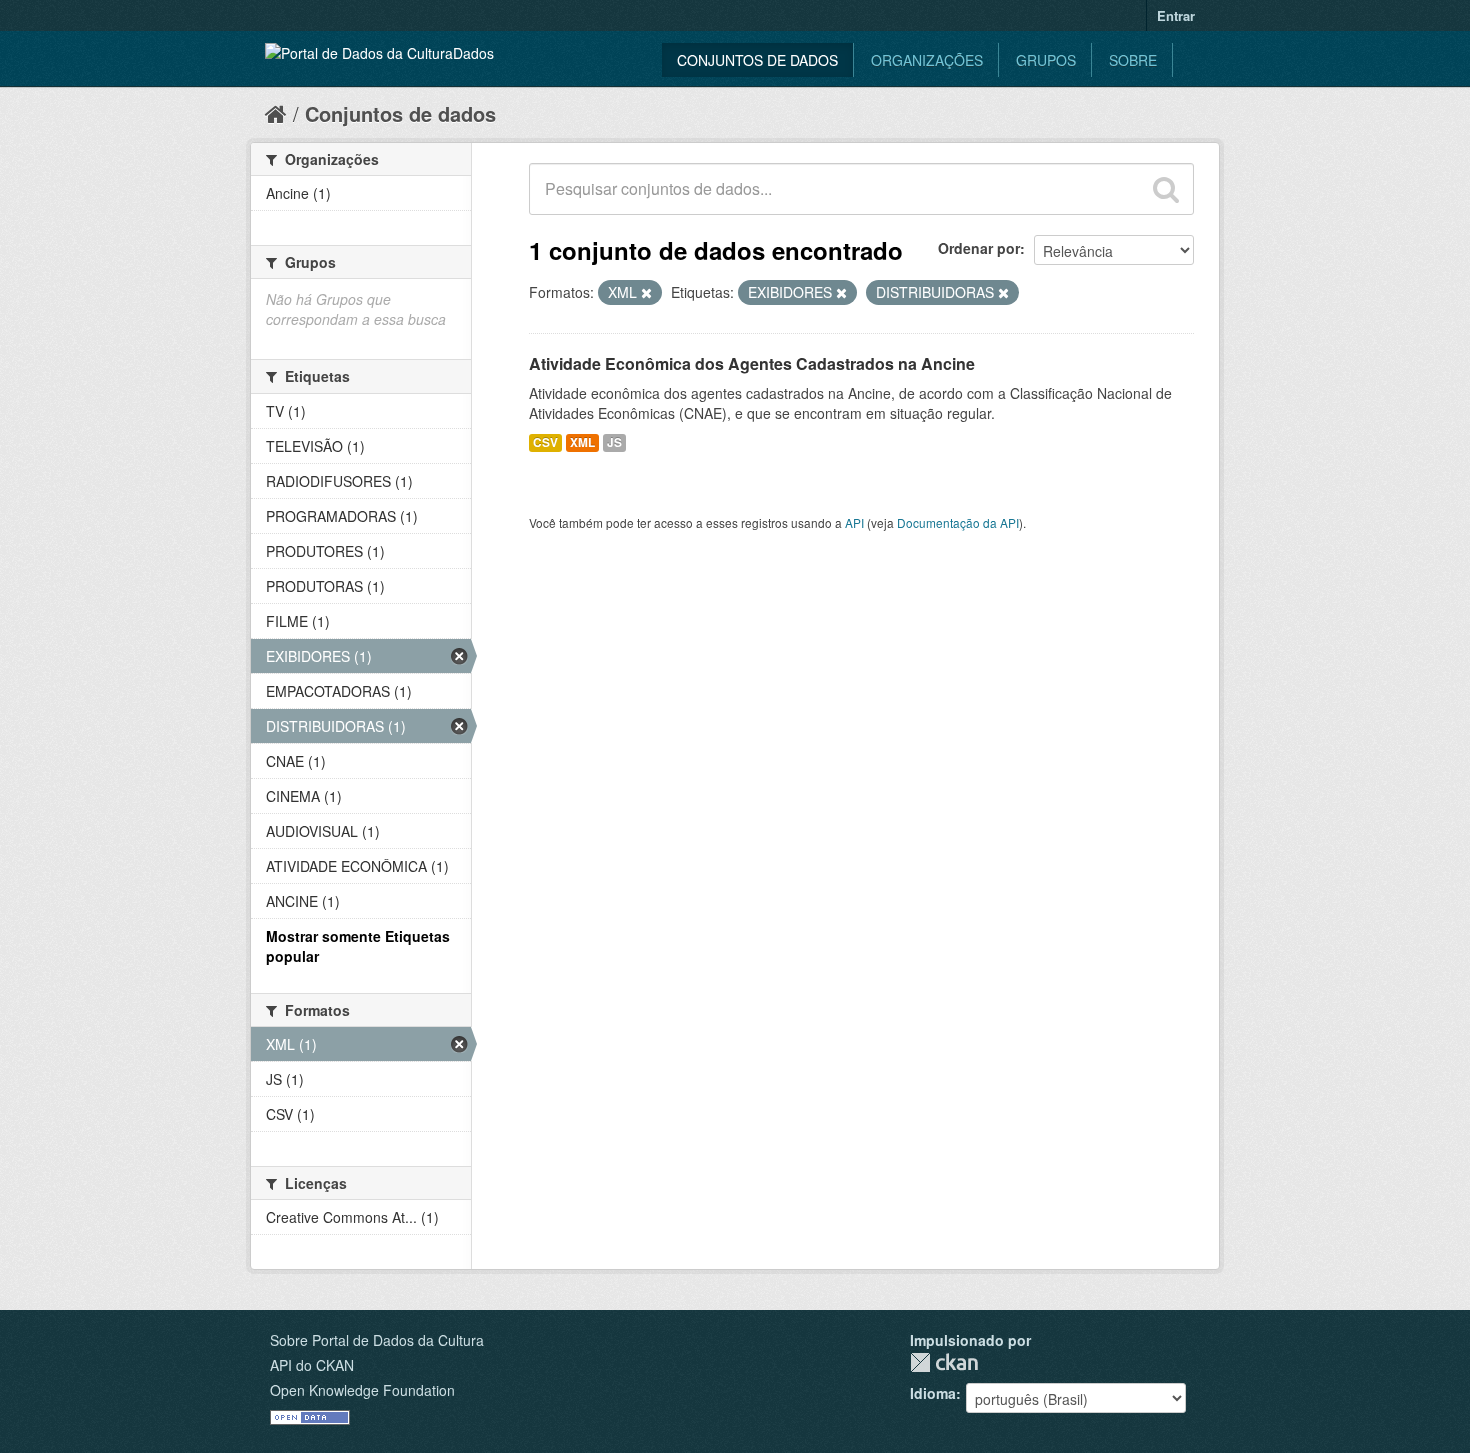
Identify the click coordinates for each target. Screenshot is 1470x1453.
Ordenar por (979, 248)
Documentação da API (958, 522)
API (854, 522)
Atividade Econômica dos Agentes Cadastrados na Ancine (752, 363)
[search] (1166, 189)
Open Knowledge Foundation (362, 1390)
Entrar (1176, 15)
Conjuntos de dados (757, 60)
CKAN (944, 1362)
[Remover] (646, 293)
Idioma (933, 1393)
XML (582, 442)
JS (614, 442)
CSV (545, 442)
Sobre (1133, 60)
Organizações (927, 60)
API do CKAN (312, 1365)
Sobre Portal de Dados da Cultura (377, 1340)
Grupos (1046, 60)
